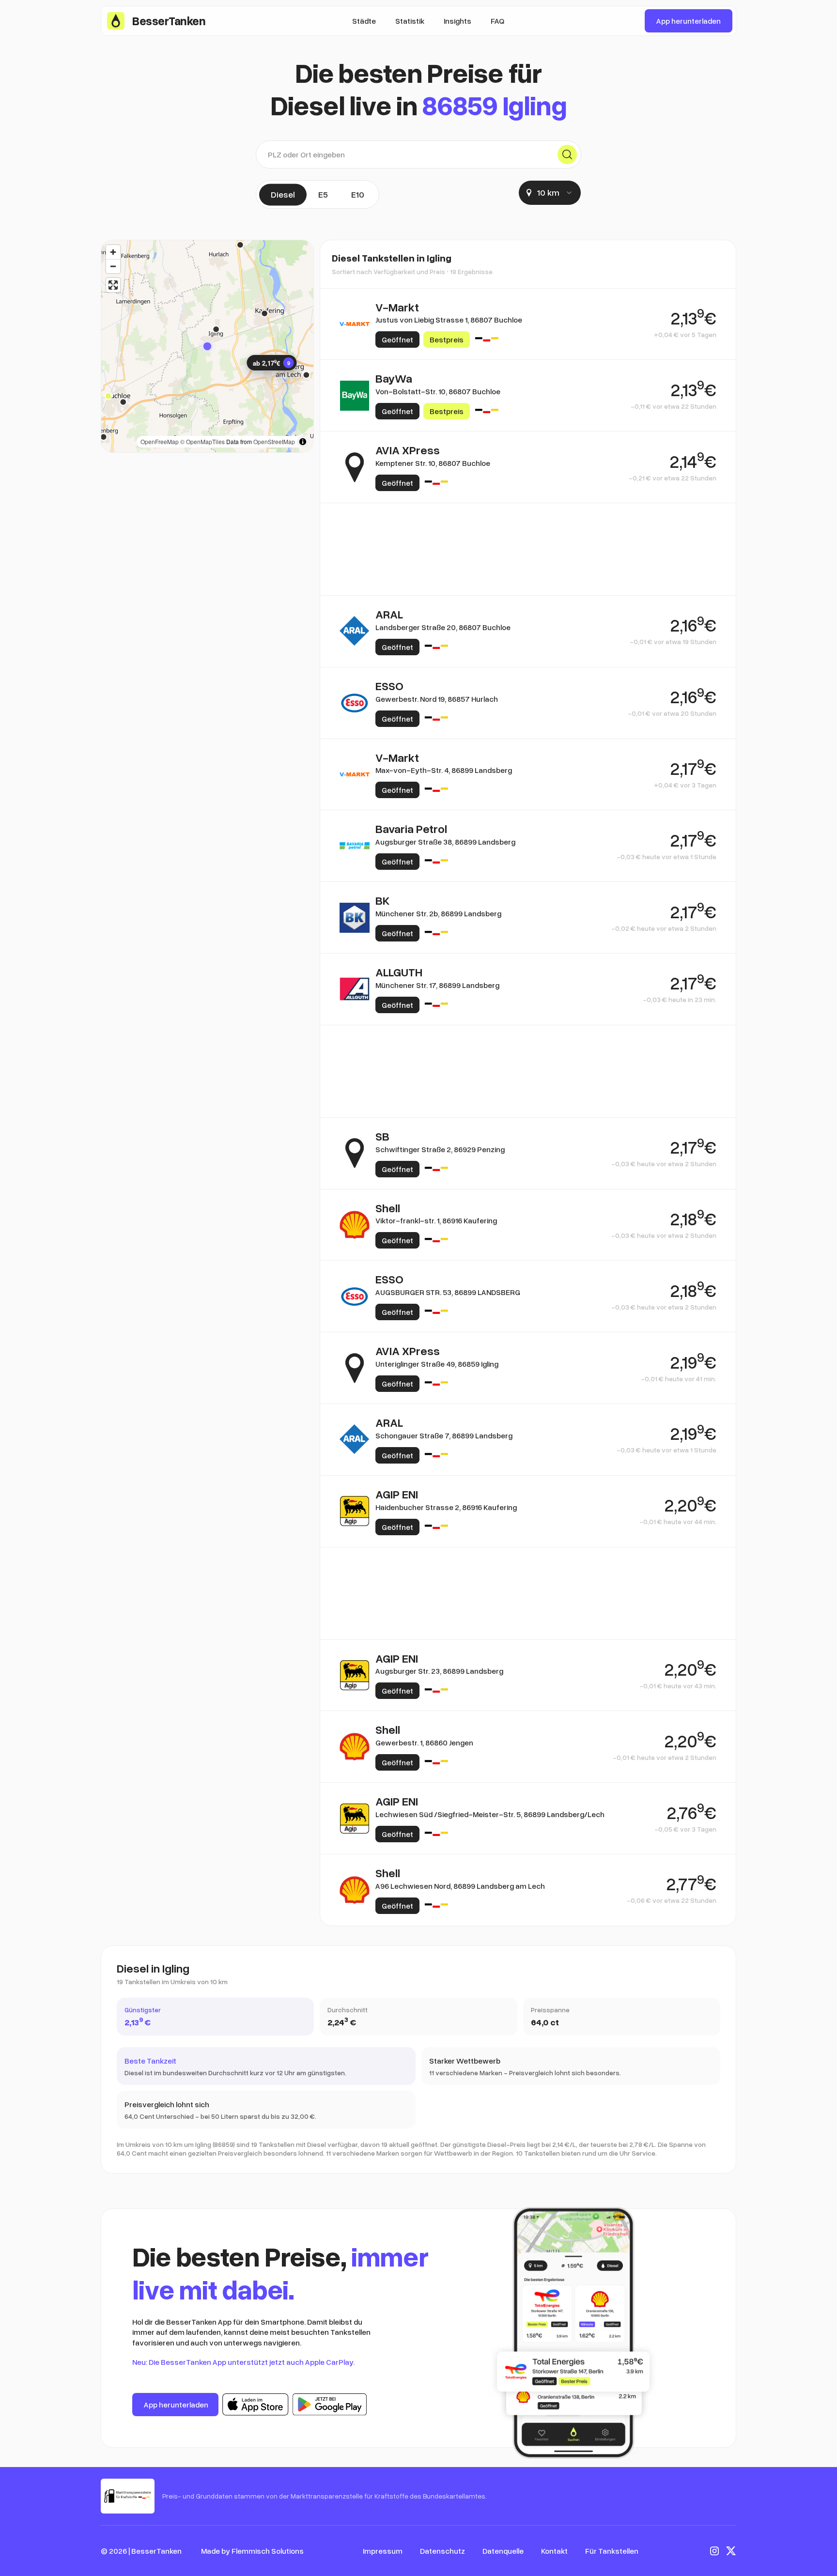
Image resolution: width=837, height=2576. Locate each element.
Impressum (383, 2551)
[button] (207, 346)
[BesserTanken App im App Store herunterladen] (256, 2405)
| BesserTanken (155, 2551)
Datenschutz (442, 2551)
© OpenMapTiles (202, 441)
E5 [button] (323, 194)
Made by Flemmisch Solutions (252, 2551)
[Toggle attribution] (303, 442)
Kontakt (554, 2551)
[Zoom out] (113, 266)
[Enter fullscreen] (113, 285)
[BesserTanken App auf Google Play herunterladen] (330, 2405)
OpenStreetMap (274, 441)
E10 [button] (358, 194)
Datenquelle (503, 2551)
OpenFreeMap (160, 441)
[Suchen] (567, 154)
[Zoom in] (113, 252)
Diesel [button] (283, 194)
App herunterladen (689, 21)
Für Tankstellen (612, 2551)
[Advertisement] (528, 549)
